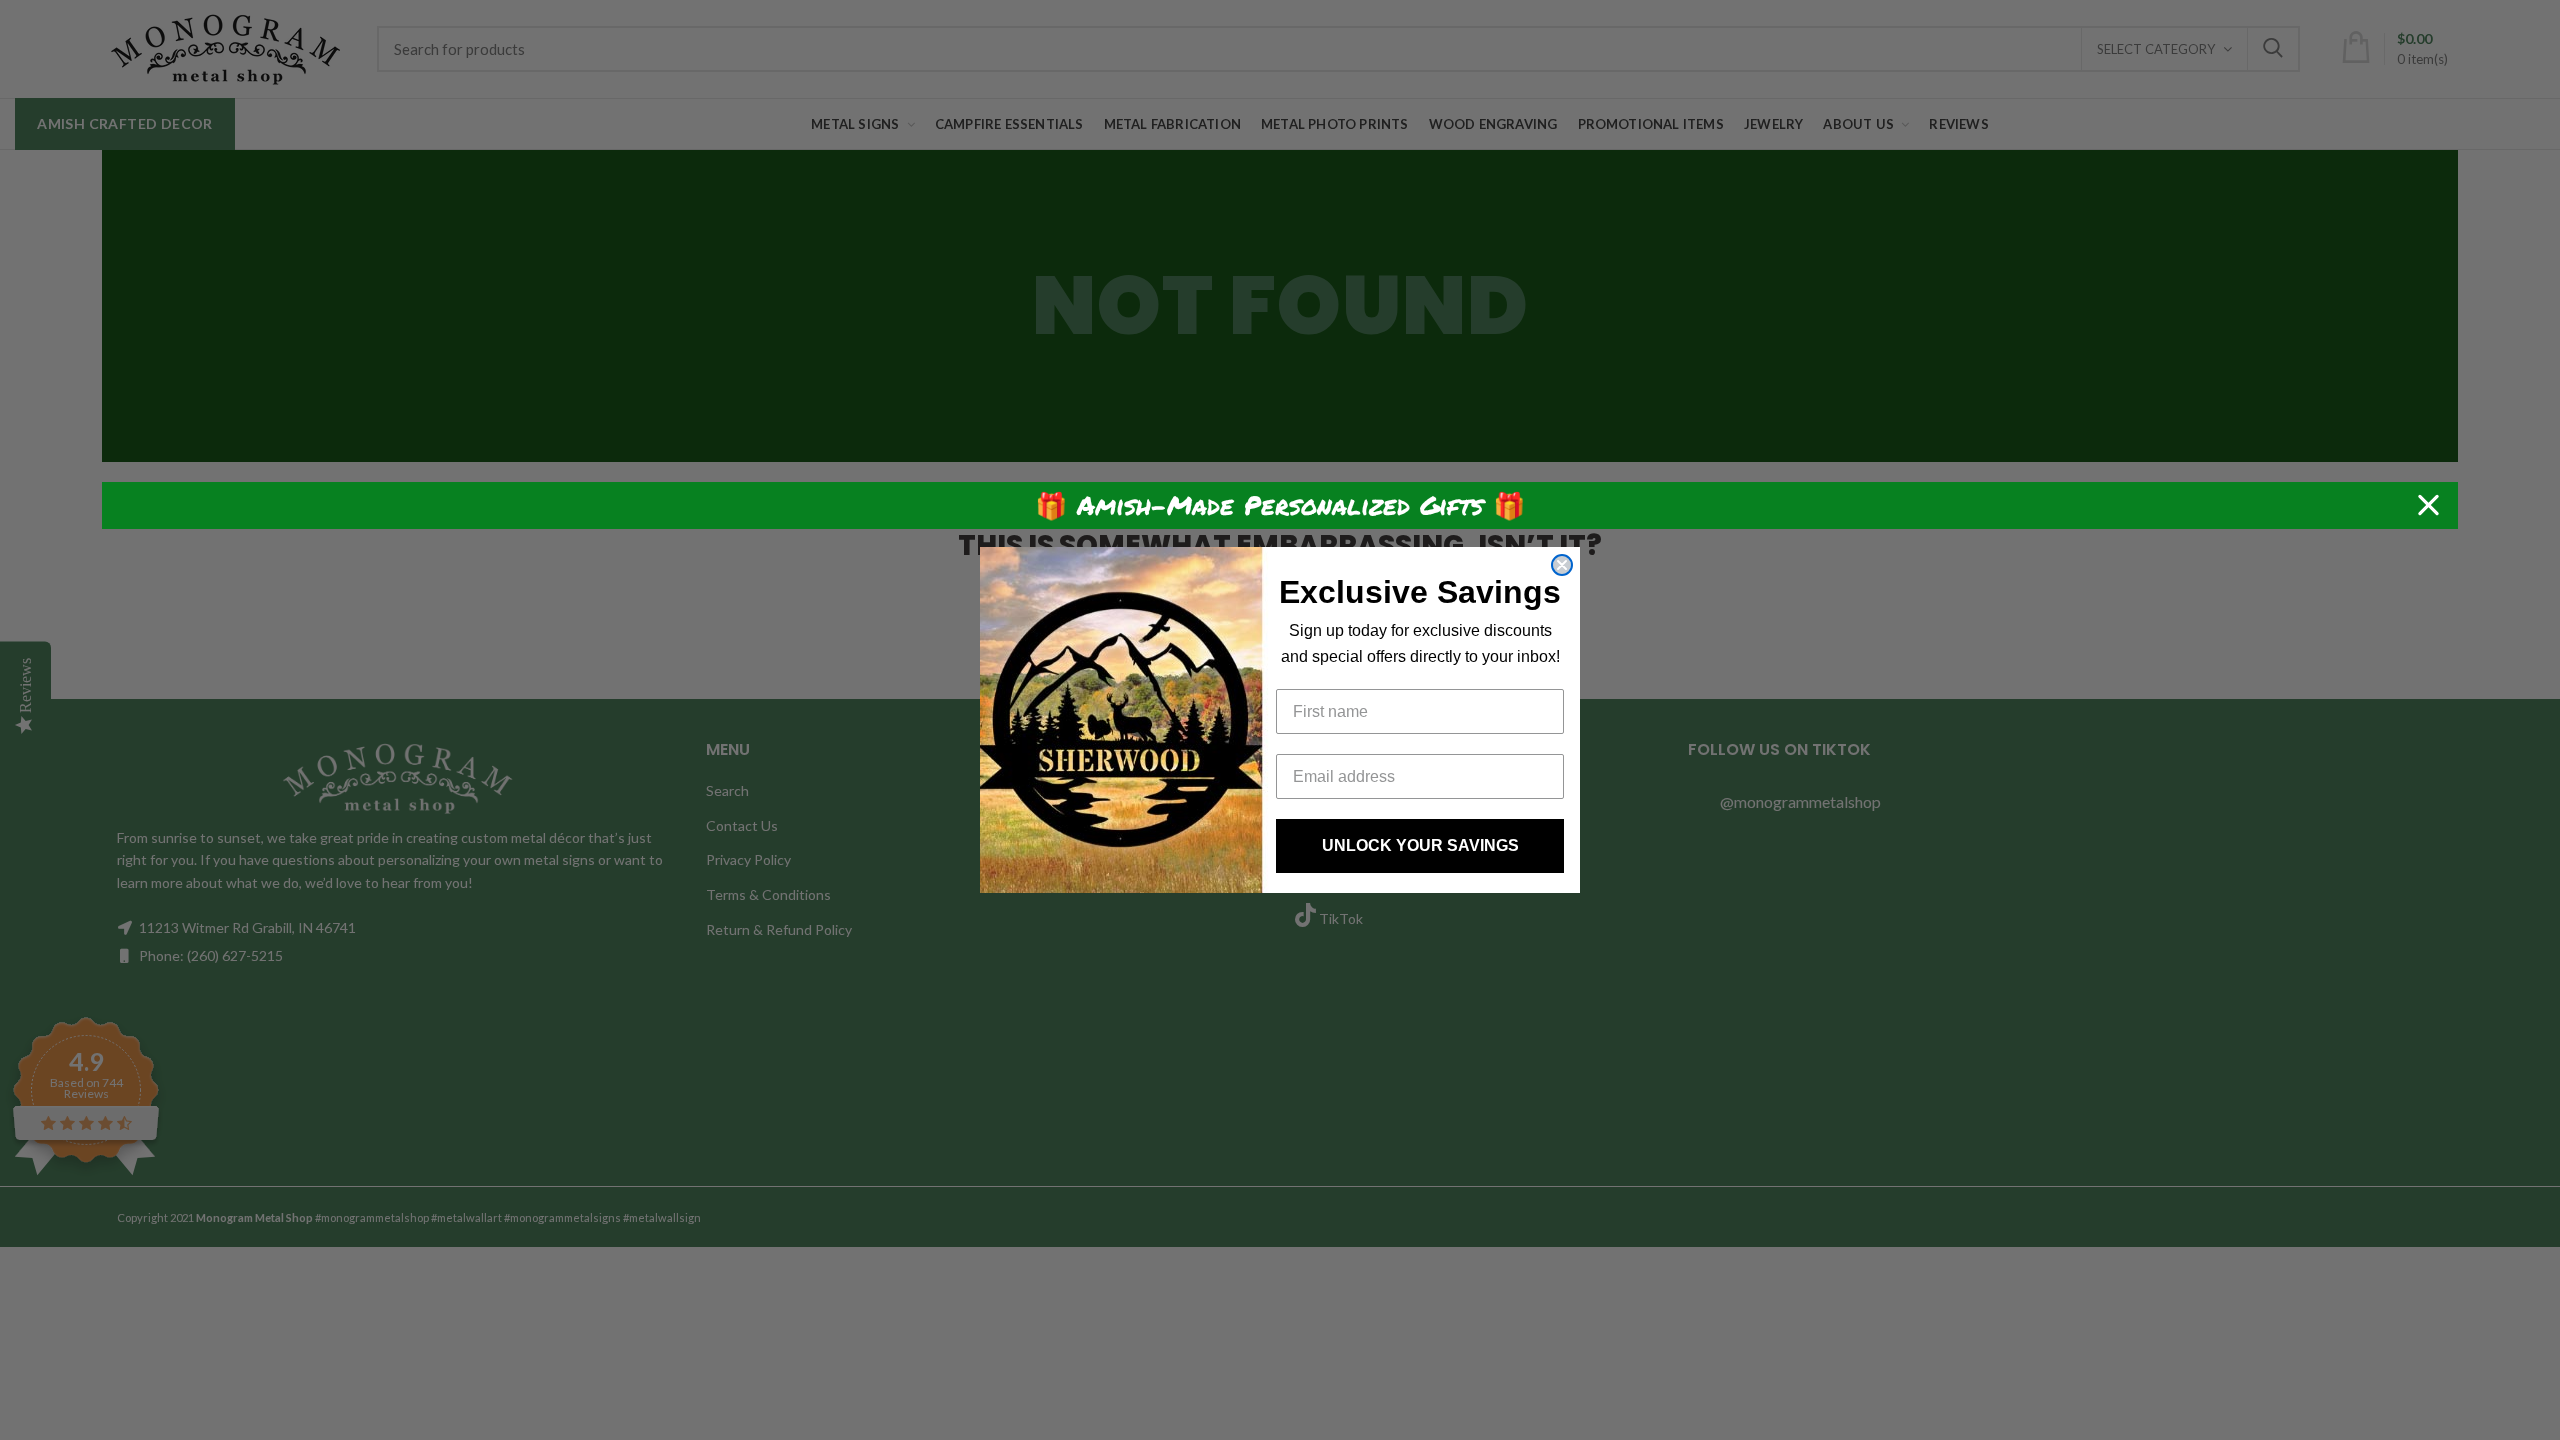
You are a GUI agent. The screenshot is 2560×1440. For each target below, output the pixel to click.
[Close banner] (2428, 505)
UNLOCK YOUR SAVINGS (1420, 845)
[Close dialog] (1562, 565)
